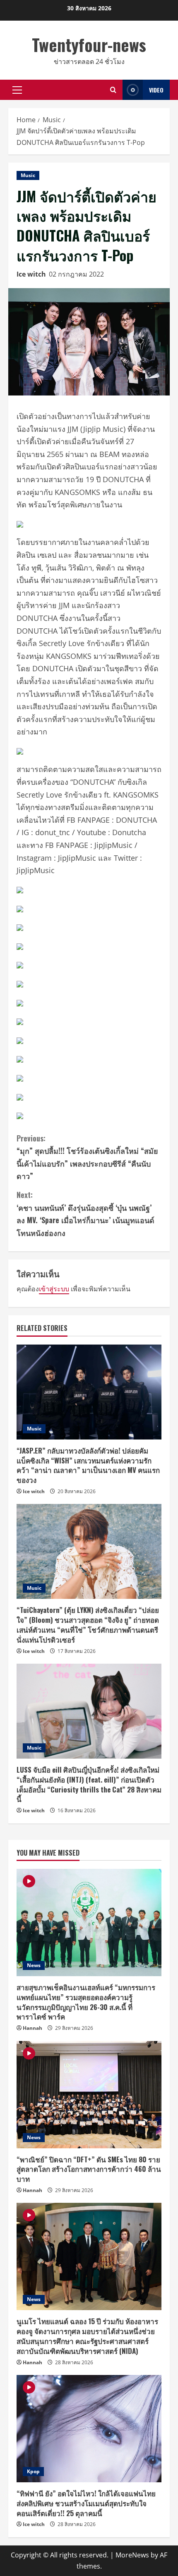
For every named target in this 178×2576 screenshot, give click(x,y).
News (34, 1965)
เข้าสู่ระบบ (54, 1289)
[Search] (113, 90)
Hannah (32, 2028)
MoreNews (132, 2555)
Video (156, 90)
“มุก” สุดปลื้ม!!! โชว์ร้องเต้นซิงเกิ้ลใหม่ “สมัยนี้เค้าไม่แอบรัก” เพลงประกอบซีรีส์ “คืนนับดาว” (87, 1157)
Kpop (33, 2471)
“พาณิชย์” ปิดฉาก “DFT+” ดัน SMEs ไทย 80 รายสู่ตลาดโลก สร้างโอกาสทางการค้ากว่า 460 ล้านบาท (89, 2169)
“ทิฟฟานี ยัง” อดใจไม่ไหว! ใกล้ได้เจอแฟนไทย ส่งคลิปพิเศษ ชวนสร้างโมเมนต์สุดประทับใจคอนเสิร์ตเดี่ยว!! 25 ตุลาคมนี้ (86, 2503)
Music (28, 175)
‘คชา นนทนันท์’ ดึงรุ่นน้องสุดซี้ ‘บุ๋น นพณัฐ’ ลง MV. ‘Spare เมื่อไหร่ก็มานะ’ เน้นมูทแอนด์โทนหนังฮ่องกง (85, 1214)
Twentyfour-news (89, 45)
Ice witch (31, 274)
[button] (17, 90)
